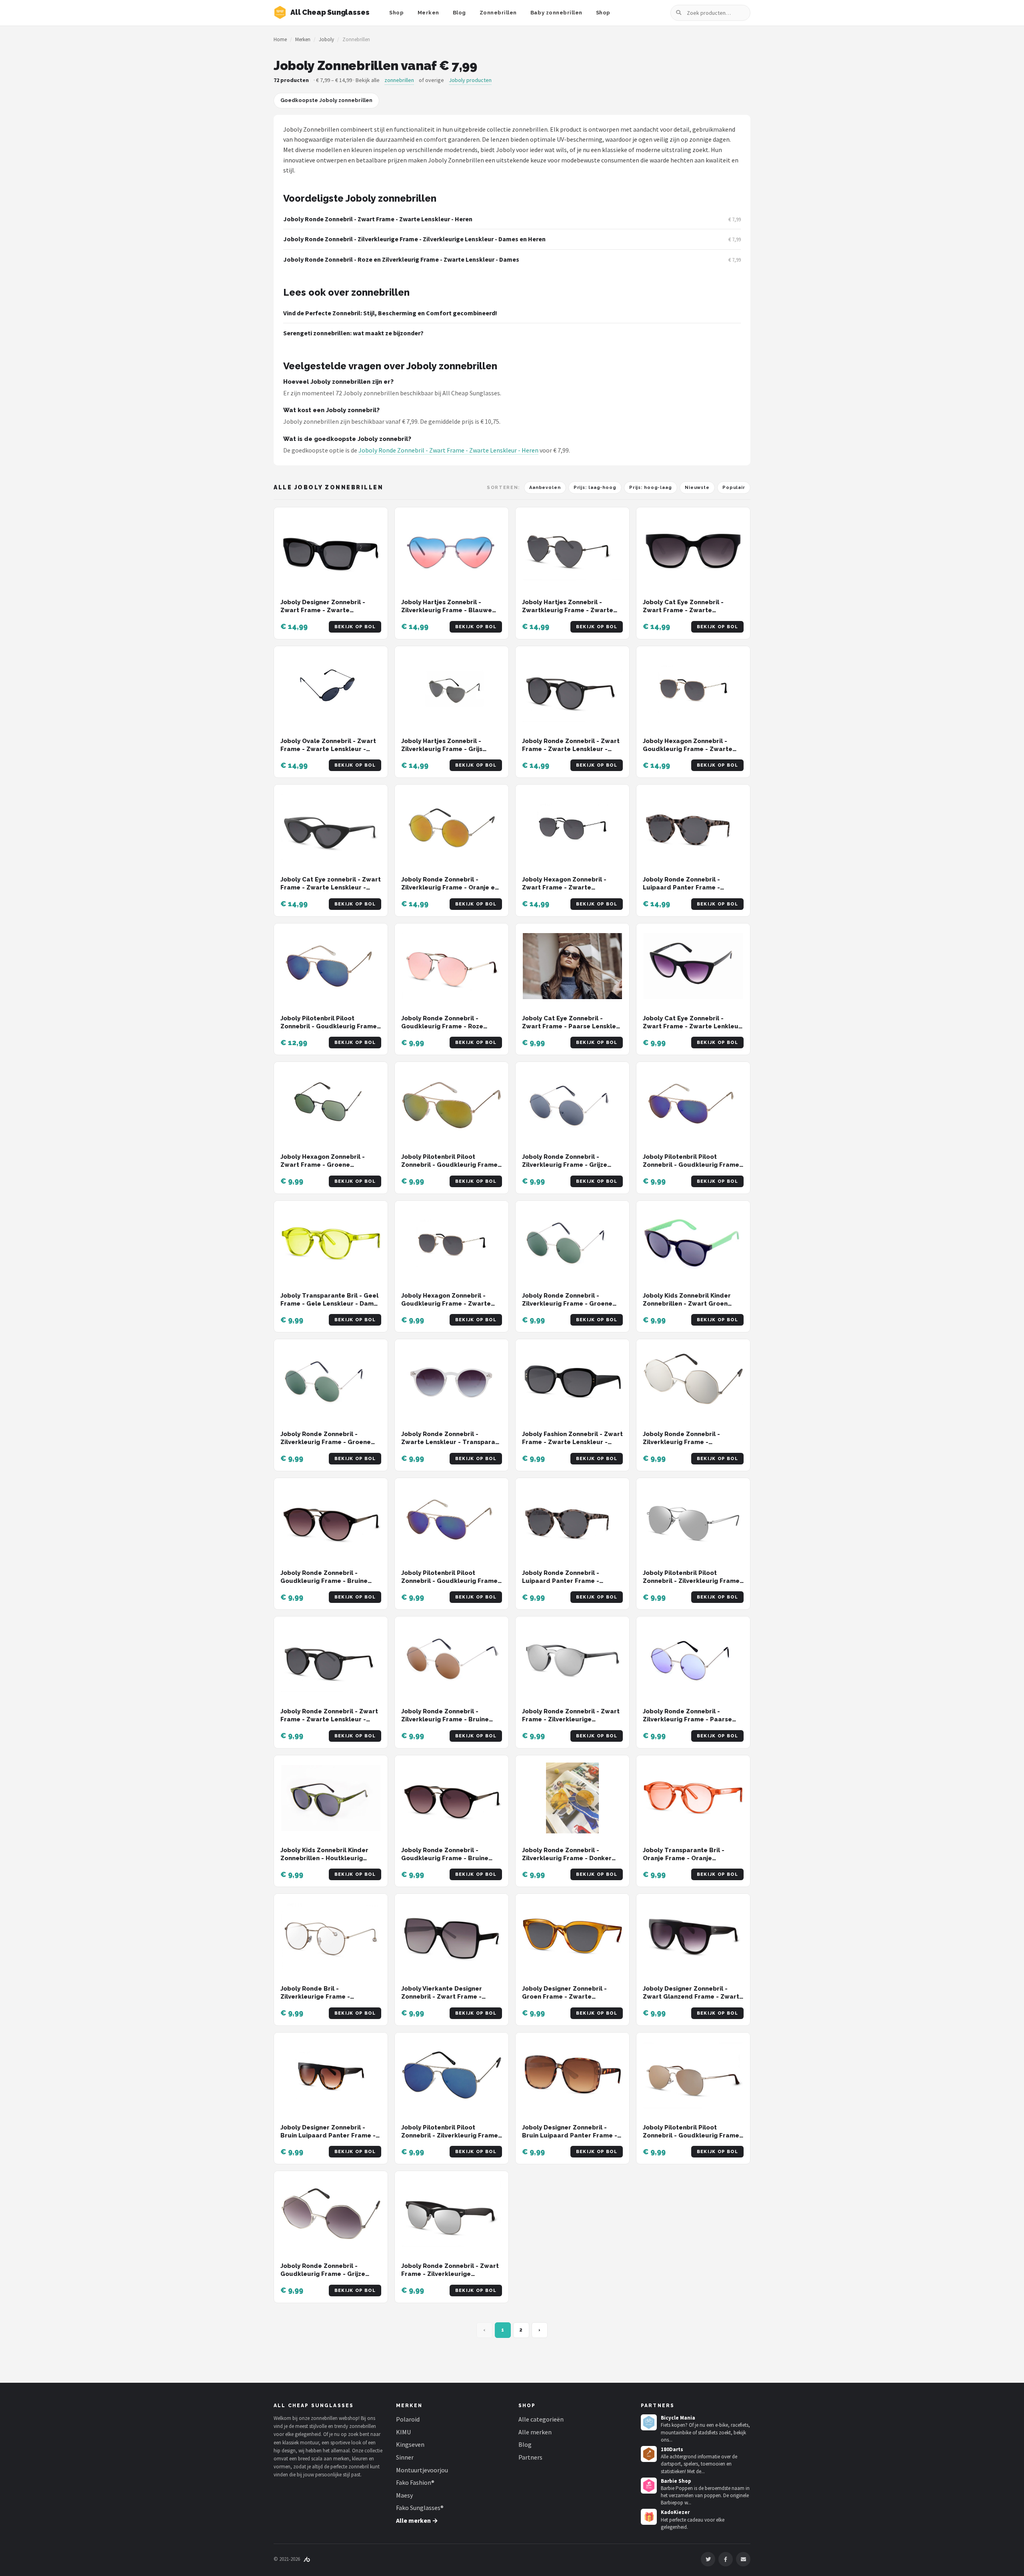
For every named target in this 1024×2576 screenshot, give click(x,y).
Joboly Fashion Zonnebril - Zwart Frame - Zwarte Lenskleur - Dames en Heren (572, 1442)
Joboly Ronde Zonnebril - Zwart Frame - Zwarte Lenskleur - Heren (378, 219)
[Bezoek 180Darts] (649, 2454)
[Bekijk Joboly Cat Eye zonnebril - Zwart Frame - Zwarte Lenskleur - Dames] (331, 827)
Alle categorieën (541, 2419)
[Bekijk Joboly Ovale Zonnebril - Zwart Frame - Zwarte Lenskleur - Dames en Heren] (331, 689)
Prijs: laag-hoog (595, 488)
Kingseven (410, 2444)
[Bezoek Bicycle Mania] (649, 2422)
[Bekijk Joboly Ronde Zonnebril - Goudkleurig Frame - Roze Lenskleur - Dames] (452, 966)
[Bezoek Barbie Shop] (649, 2486)
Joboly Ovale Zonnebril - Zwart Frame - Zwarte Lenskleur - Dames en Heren (328, 749)
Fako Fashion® (415, 2482)
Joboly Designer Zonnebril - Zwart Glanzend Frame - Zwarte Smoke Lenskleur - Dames (693, 1997)
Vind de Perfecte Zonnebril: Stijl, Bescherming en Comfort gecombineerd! (390, 313)
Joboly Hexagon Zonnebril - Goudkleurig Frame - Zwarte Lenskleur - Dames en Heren (688, 749)
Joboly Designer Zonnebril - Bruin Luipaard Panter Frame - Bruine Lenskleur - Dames (328, 2136)
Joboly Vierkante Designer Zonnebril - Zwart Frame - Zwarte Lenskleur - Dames (442, 1997)
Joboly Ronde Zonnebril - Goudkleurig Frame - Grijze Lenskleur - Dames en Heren (324, 2274)
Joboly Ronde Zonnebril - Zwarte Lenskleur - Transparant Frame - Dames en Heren (451, 1442)
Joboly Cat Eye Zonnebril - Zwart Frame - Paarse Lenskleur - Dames (572, 1027)
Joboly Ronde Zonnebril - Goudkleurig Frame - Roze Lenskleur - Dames (442, 1027)
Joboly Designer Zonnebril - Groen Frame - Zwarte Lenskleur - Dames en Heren (566, 1997)
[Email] (743, 2559)
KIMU (403, 2432)
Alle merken (535, 2432)
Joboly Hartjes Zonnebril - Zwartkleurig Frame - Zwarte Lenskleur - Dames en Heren (568, 610)
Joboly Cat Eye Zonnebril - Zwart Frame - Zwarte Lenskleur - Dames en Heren (687, 610)
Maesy (404, 2495)
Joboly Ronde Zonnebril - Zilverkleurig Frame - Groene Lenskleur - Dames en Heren (567, 1304)
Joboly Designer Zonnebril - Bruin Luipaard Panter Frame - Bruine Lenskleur (570, 2136)
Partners (530, 2457)
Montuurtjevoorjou (422, 2470)
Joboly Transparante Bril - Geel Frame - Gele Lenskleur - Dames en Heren (331, 1304)
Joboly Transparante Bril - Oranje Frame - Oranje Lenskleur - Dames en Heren (687, 1858)
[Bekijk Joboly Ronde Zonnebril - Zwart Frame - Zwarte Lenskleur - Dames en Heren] (572, 689)
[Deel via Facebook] (726, 2559)
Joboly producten (470, 80)
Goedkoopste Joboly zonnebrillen (326, 100)
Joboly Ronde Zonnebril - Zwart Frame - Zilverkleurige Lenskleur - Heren (450, 2274)
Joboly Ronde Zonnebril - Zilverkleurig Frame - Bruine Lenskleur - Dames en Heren (445, 1720)
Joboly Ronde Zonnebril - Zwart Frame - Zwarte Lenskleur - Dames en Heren (571, 749)
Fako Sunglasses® (420, 2508)
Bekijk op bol (355, 627)
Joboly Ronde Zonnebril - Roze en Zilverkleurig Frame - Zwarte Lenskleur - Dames (401, 259)
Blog (459, 13)
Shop (396, 13)
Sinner (405, 2457)
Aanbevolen (545, 488)
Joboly (326, 39)
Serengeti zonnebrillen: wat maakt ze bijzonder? (353, 333)
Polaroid (408, 2419)
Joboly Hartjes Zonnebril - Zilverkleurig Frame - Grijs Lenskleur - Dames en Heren (445, 749)
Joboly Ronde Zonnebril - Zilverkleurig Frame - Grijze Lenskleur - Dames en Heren (566, 1165)
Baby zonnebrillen (556, 13)
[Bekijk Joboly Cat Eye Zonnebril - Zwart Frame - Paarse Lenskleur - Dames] (572, 966)
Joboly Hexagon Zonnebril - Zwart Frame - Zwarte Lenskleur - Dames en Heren (566, 888)
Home (280, 39)
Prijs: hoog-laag (651, 488)
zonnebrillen (399, 80)
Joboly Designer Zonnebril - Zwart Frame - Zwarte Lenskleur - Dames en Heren (324, 610)
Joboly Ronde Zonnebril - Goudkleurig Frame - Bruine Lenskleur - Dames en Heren (324, 1581)
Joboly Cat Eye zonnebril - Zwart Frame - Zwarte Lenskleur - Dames (331, 888)
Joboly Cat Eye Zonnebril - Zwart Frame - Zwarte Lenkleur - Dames (692, 1027)
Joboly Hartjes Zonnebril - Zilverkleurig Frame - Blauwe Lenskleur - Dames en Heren (447, 610)
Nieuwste (697, 488)
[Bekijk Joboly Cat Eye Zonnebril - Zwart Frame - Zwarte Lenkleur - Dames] (693, 966)
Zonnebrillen (498, 13)
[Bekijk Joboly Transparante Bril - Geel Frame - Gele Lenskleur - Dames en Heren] (331, 1243)
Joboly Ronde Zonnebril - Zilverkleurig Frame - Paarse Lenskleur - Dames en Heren (687, 1720)
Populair (734, 488)
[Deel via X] (708, 2559)
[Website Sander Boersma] (307, 2559)
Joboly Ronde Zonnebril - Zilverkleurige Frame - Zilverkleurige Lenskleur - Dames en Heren (414, 239)
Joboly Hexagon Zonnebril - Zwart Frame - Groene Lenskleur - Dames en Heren (324, 1165)
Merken (428, 13)
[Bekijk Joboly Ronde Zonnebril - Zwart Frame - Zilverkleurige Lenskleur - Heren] (452, 2214)
